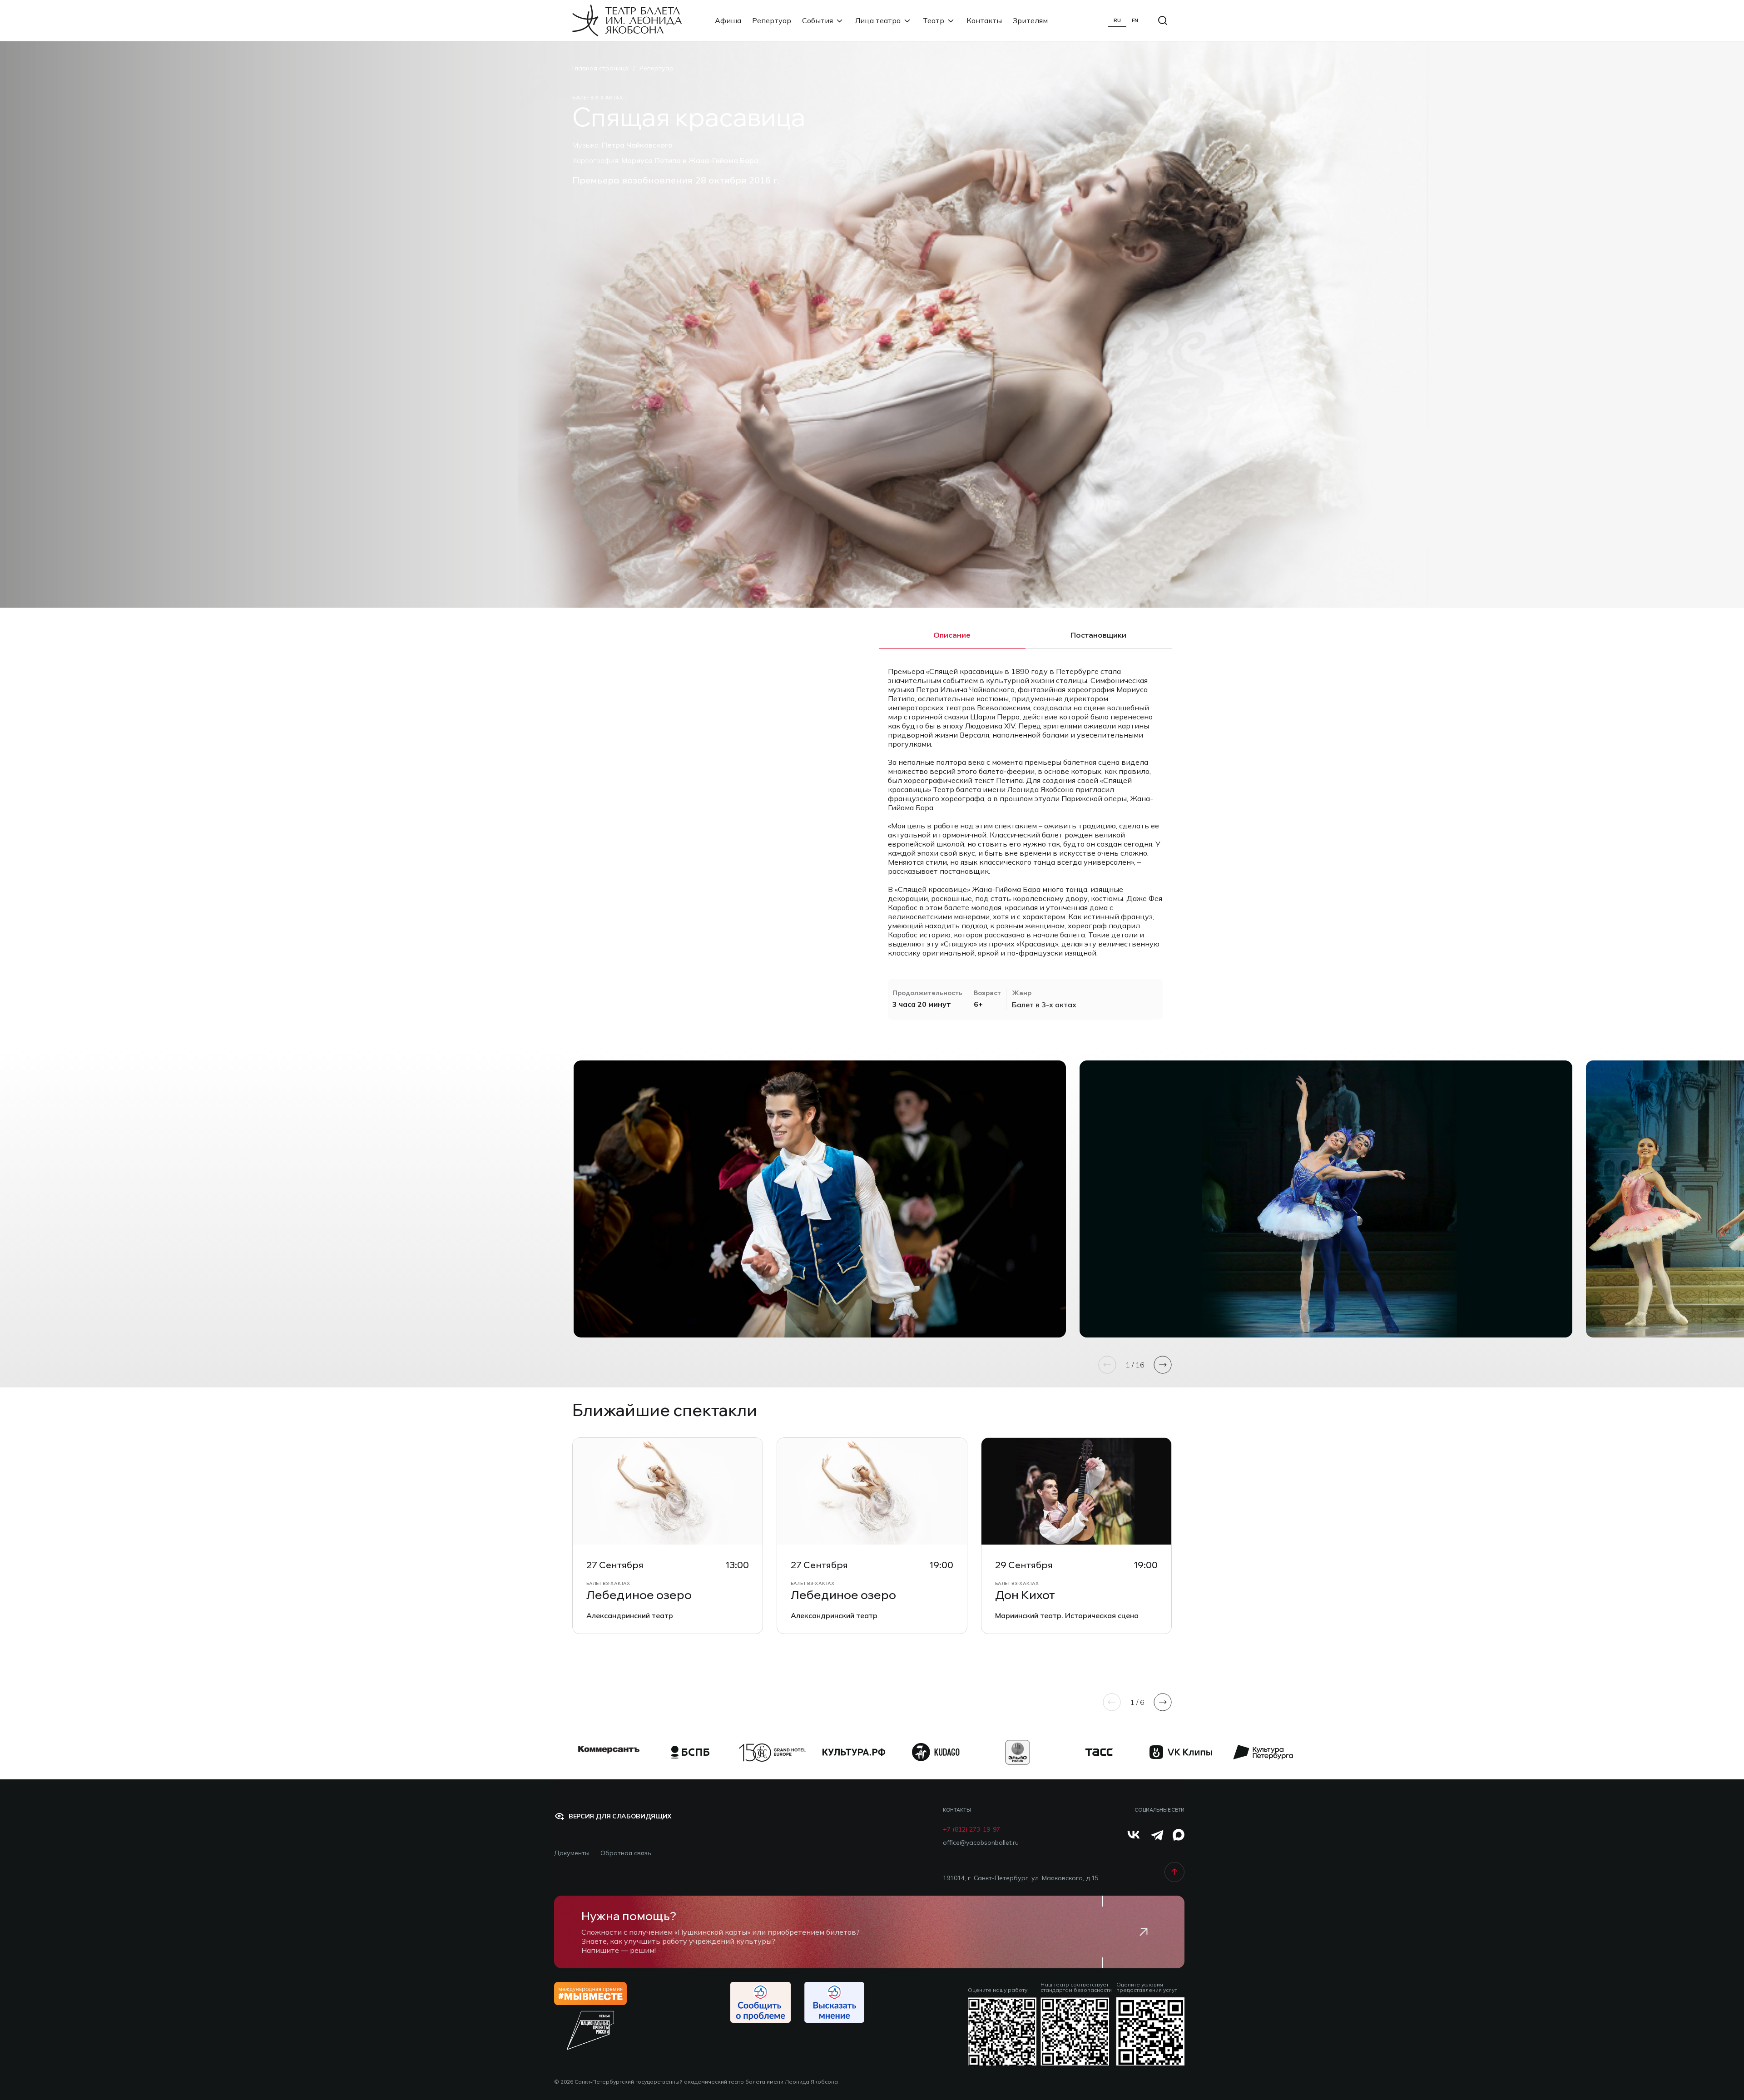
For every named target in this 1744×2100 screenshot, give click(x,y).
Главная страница (600, 68)
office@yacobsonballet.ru (981, 1843)
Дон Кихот (1025, 1595)
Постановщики (1098, 635)
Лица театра (878, 20)
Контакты (984, 20)
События (817, 20)
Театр (934, 20)
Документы (572, 1853)
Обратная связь (626, 1853)
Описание (952, 635)
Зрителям (1030, 20)
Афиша (728, 20)
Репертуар (772, 20)
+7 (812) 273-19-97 (971, 1830)
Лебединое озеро (639, 1595)
